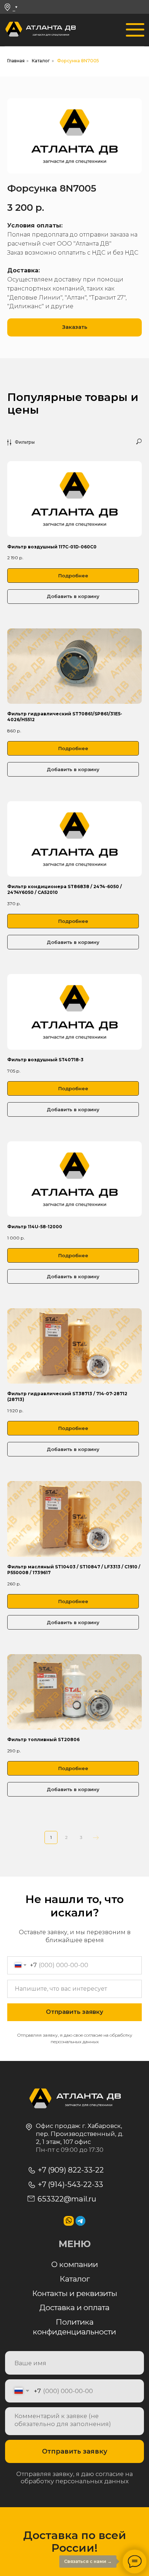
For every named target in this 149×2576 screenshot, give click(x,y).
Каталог (41, 61)
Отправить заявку (75, 2451)
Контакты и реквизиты (75, 2293)
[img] (14, 30)
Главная (16, 61)
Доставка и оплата (74, 2307)
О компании (75, 2264)
